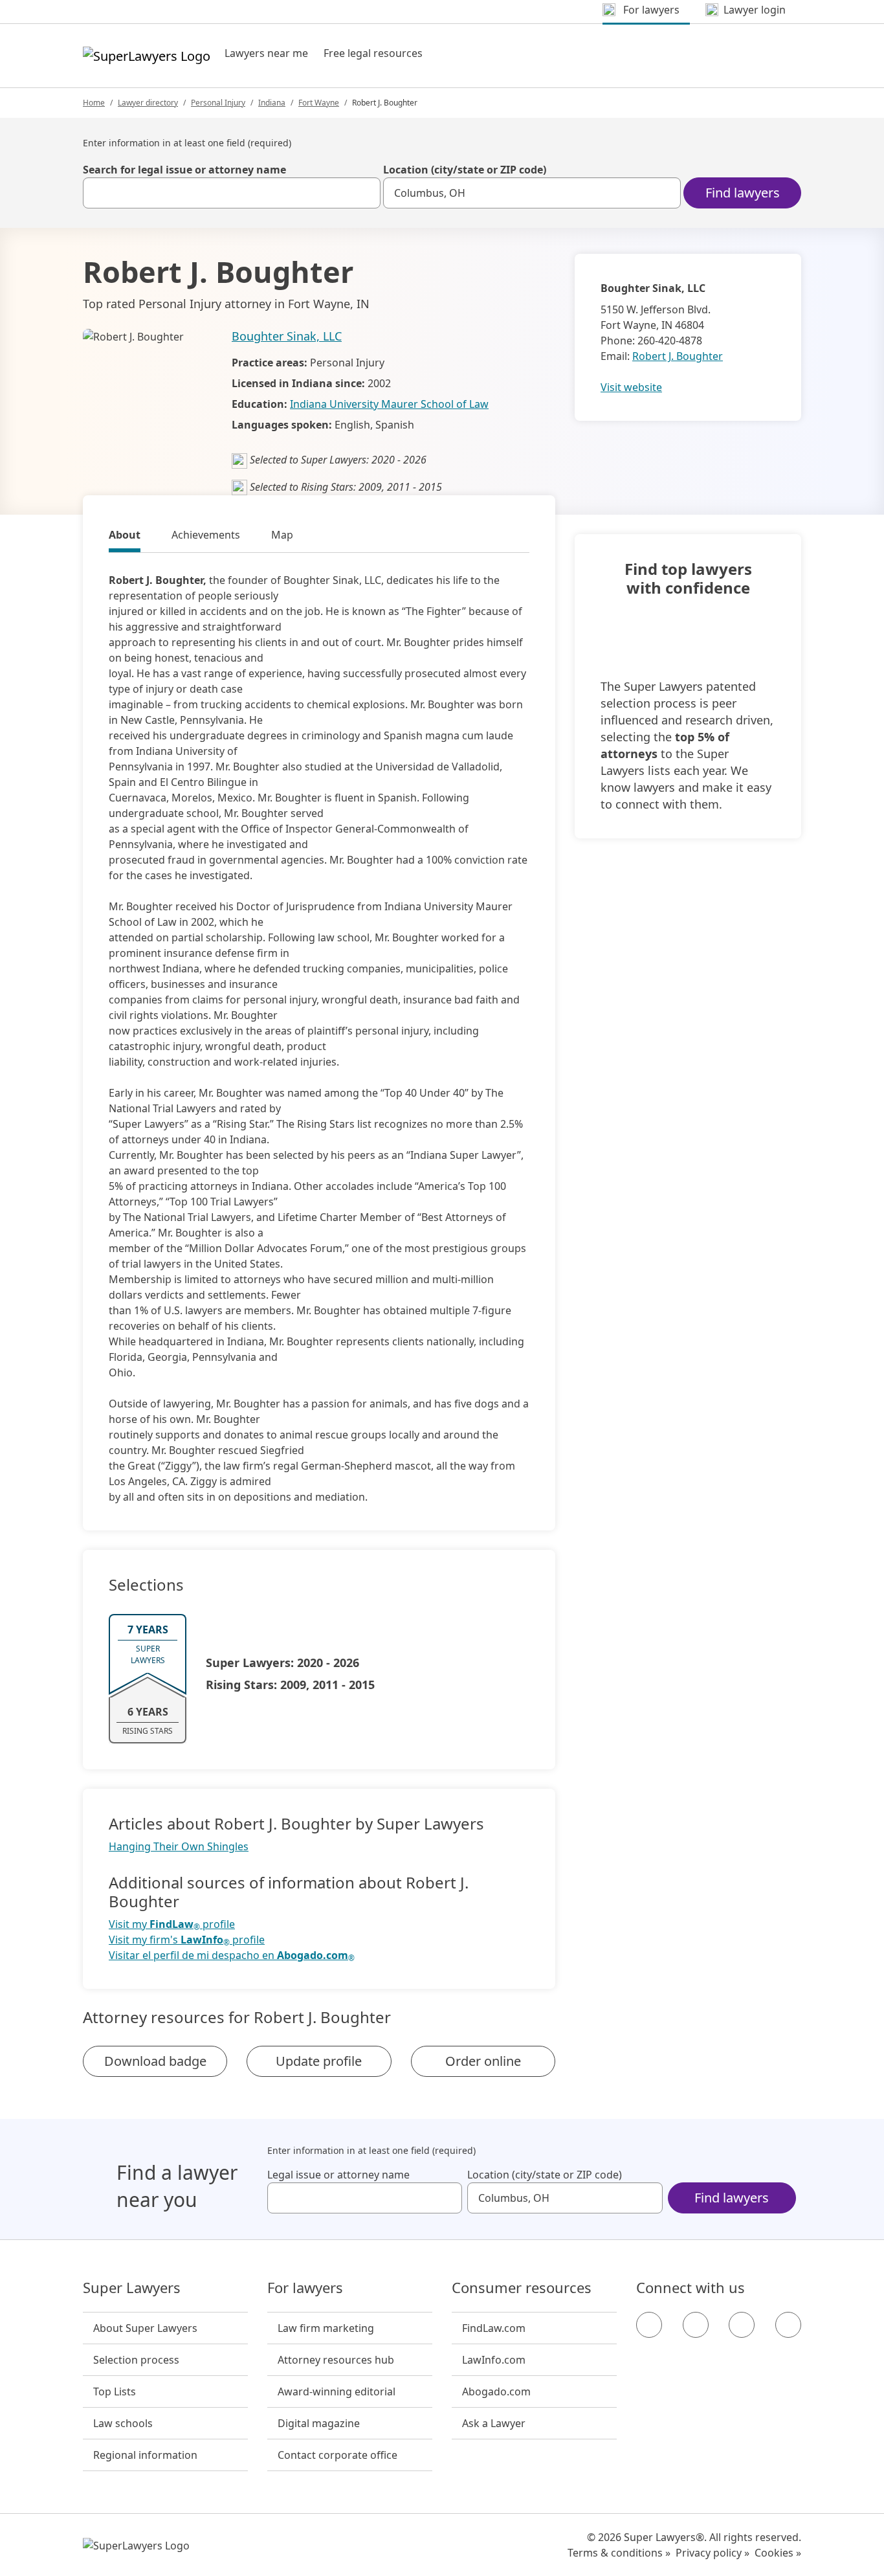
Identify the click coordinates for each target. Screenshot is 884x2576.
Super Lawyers (132, 2288)
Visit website (631, 387)
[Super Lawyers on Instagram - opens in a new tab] (696, 2325)
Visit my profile (172, 1924)
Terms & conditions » (619, 2553)
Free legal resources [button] (373, 53)
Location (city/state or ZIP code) (465, 170)
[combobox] (232, 193)
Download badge (155, 2061)
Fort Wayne (319, 103)
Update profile (319, 2061)
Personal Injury (218, 103)
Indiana (272, 103)
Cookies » (778, 2553)
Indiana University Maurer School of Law (389, 404)
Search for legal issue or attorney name (184, 170)
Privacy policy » (713, 2553)
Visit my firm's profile (187, 1940)
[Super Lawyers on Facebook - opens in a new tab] (649, 2325)
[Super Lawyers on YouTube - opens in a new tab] (742, 2325)
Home (94, 103)
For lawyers (305, 2288)
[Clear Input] (365, 193)
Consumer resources (522, 2288)
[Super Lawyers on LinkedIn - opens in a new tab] (788, 2325)
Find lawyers (743, 193)
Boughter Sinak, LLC (287, 336)
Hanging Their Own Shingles (179, 1846)
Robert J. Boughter (678, 356)
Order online (483, 2061)
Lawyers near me (266, 53)
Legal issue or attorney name (338, 2175)
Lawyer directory (148, 103)
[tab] (125, 537)
